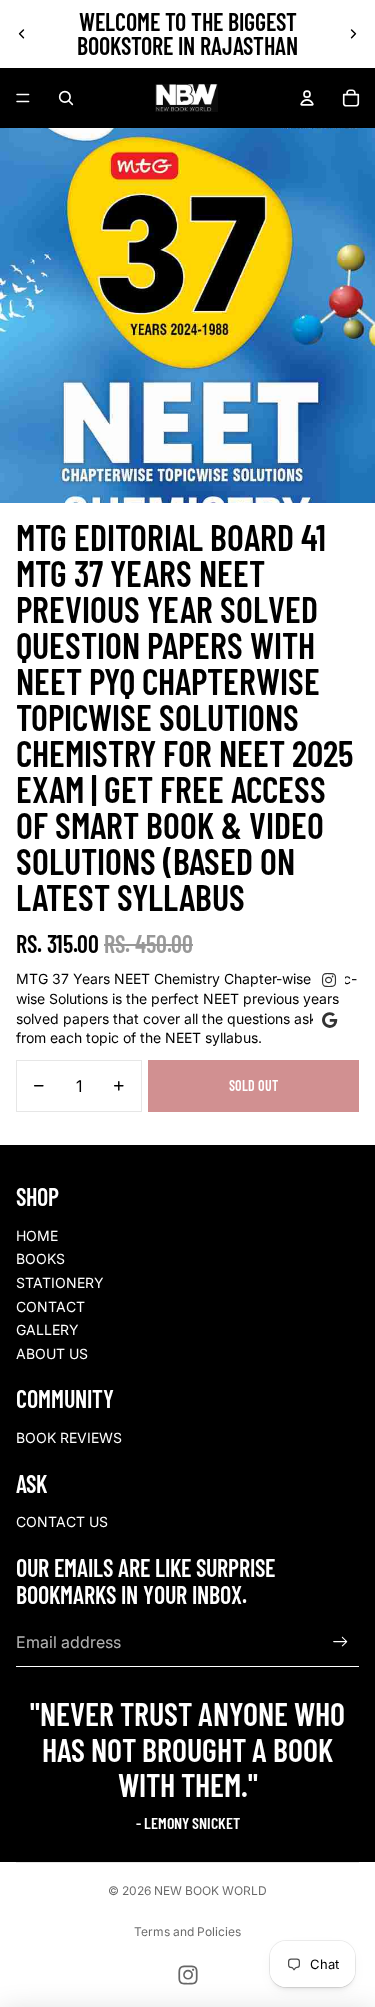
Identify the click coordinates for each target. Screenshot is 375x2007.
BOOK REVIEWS (69, 1437)
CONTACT (50, 1306)
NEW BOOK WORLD (210, 1890)
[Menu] (23, 98)
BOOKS (40, 1258)
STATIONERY (60, 1282)
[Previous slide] (22, 34)
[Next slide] (353, 34)
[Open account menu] (307, 98)
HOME (37, 1235)
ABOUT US (52, 1353)
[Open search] (66, 98)
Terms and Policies (187, 1931)
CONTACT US (62, 1521)
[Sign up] (340, 1642)
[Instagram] (188, 1975)
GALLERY (47, 1329)
